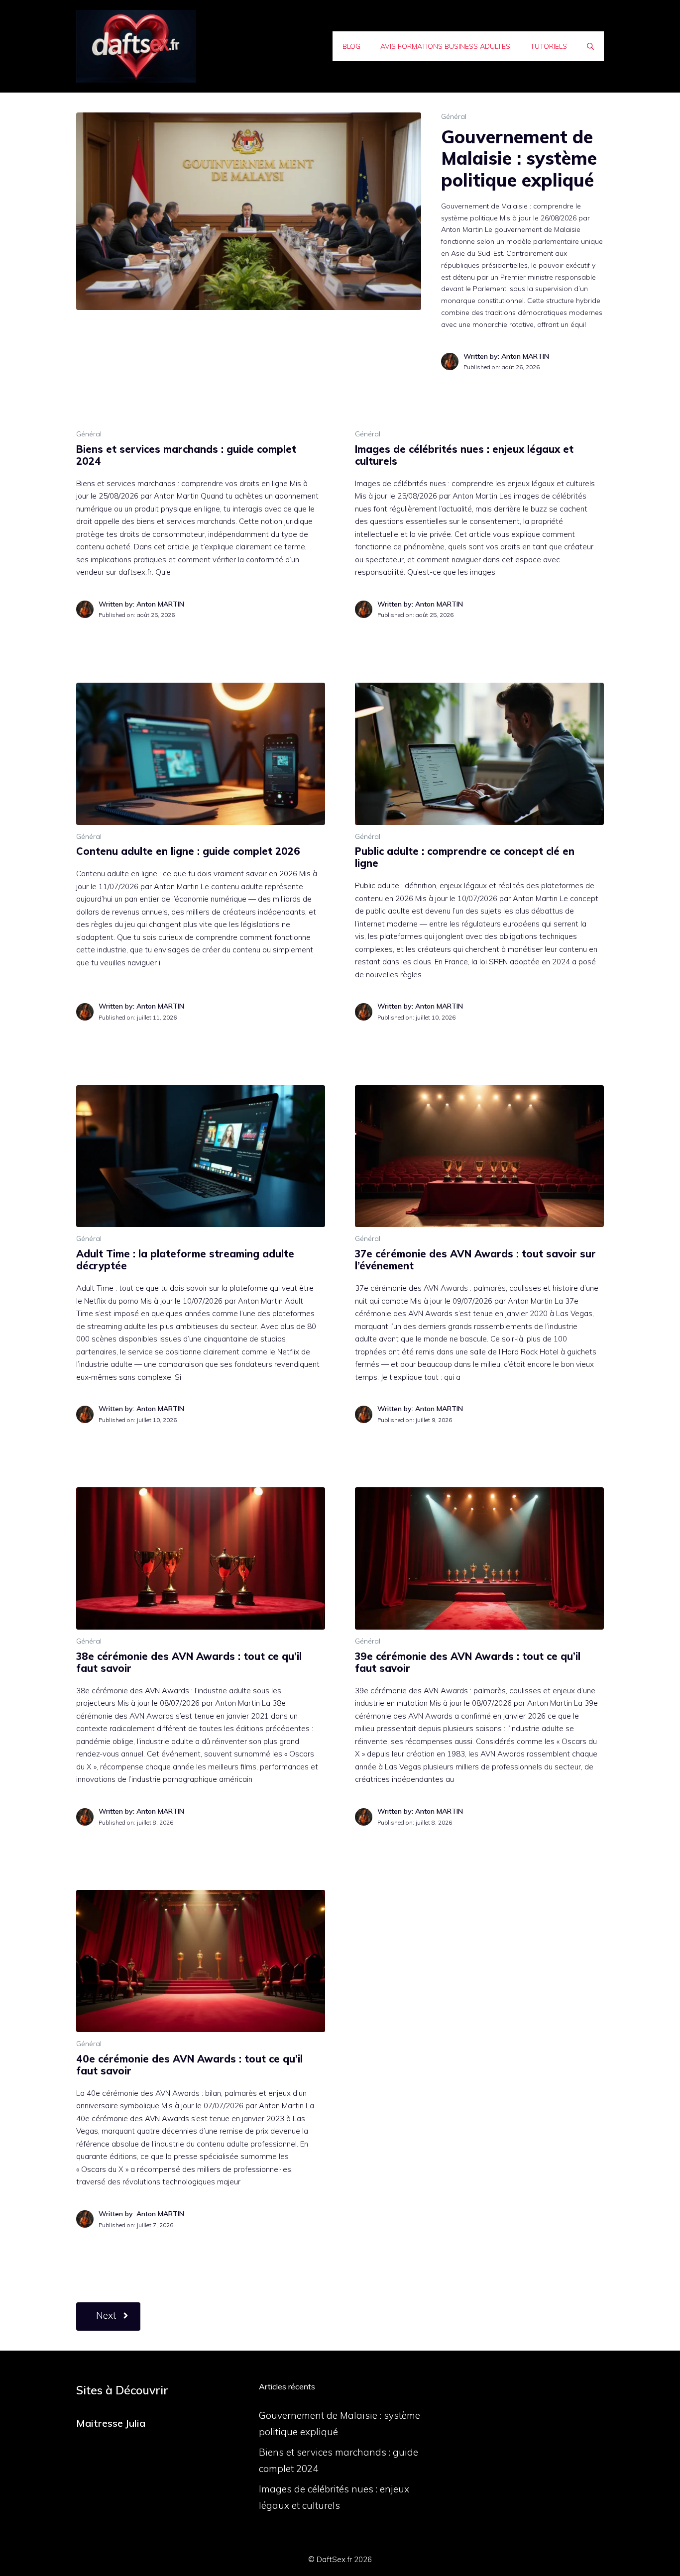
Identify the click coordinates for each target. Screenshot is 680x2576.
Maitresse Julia (111, 2423)
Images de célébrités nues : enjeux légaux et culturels (464, 455)
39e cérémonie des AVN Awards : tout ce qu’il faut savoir (468, 1662)
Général (454, 116)
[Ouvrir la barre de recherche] (590, 46)
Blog (351, 46)
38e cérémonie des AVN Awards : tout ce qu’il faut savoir (189, 1662)
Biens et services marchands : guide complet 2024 (186, 455)
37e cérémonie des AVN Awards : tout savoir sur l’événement (475, 1260)
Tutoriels (549, 46)
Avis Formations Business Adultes (445, 46)
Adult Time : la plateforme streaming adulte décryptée (185, 1260)
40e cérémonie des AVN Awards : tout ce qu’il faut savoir (189, 2065)
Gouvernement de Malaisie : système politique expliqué (519, 158)
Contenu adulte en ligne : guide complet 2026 (188, 851)
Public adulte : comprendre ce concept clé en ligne (465, 857)
